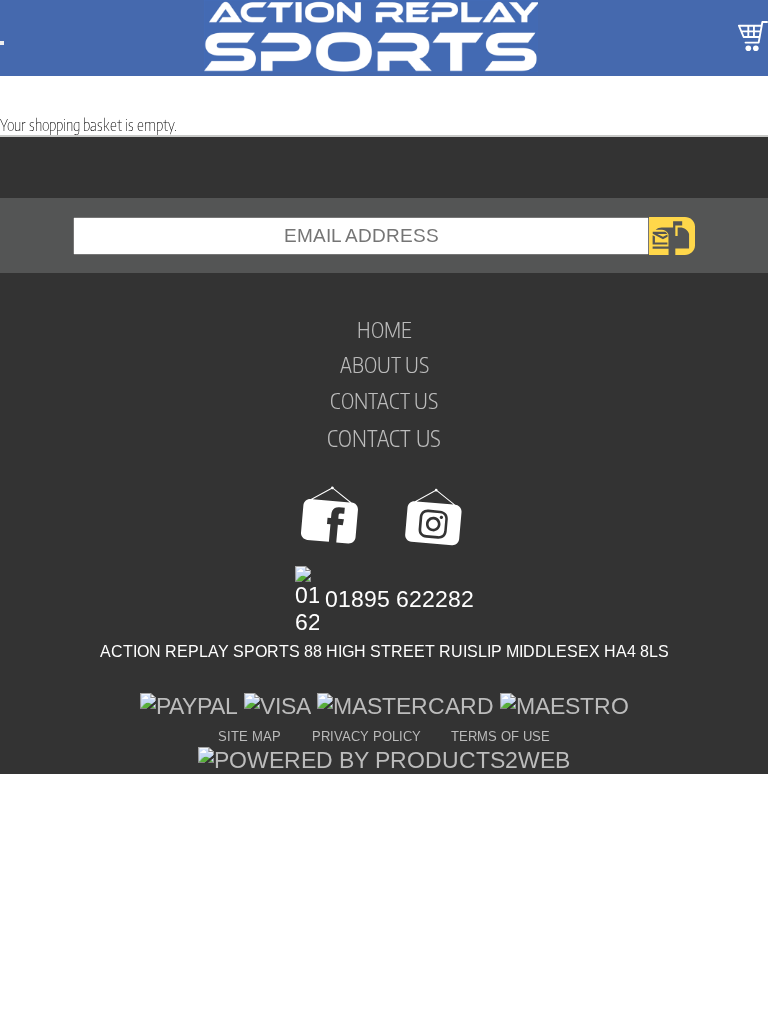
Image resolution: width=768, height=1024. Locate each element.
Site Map (249, 736)
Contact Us (384, 437)
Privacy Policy (366, 736)
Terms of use (500, 736)
